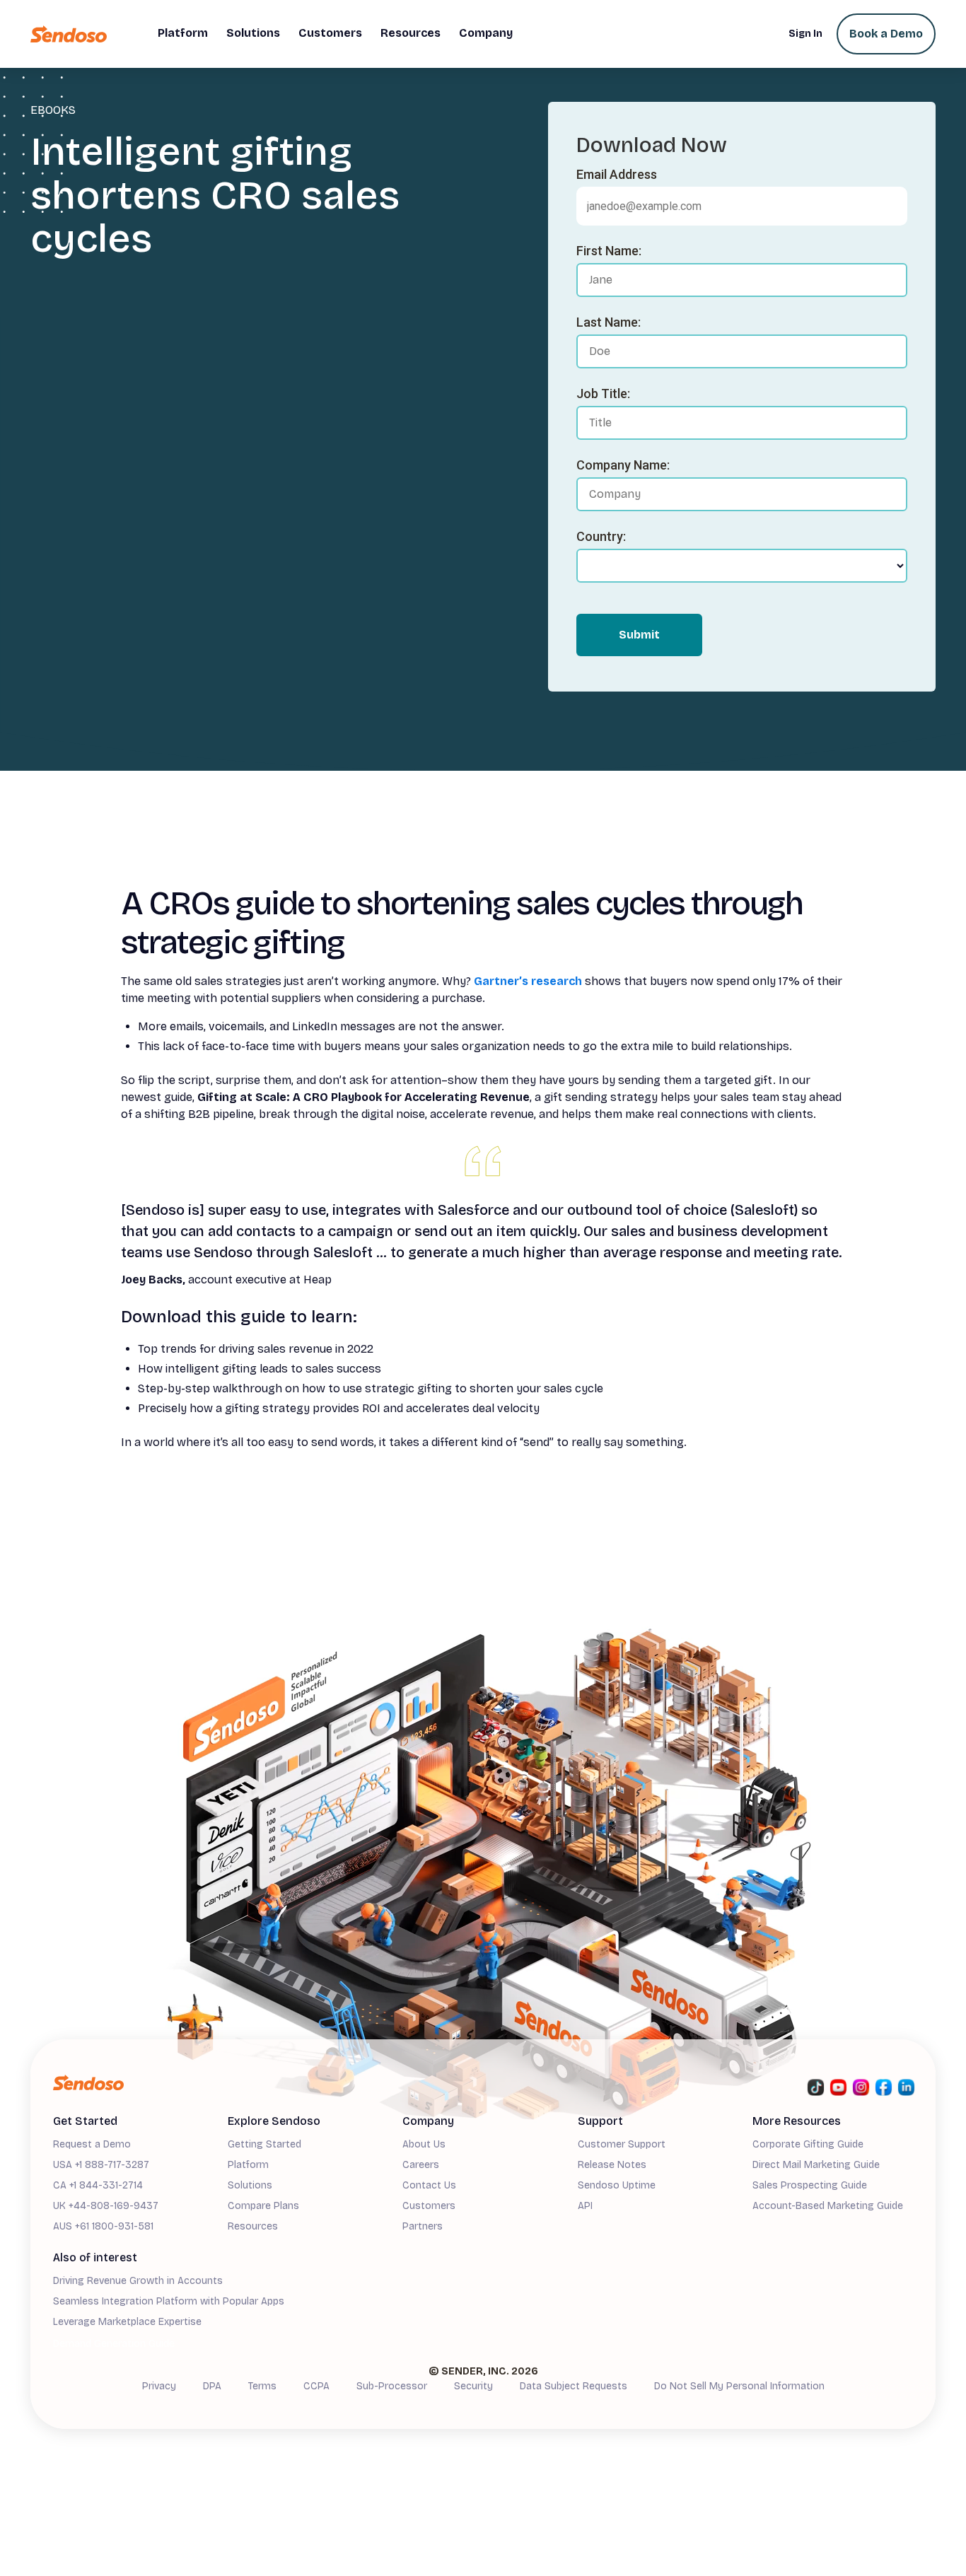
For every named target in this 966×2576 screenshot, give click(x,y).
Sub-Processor (392, 2386)
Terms (262, 2386)
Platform (248, 2165)
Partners (423, 2226)
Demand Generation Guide (114, 2344)
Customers (429, 2206)
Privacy (159, 2386)
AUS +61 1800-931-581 (103, 2226)
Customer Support (622, 2144)
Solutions (250, 2185)
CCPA (316, 2386)
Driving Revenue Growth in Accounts (138, 2281)
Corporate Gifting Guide (808, 2144)
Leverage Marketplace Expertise (127, 2322)
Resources (253, 2226)
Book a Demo (886, 34)
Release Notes (612, 2165)
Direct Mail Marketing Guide (816, 2165)
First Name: (609, 251)
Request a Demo (92, 2144)
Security (473, 2386)
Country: (601, 536)
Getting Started (264, 2144)
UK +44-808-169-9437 (106, 2206)
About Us (424, 2144)
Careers (421, 2165)
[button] (183, 34)
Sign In (805, 34)
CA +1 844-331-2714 (98, 2185)
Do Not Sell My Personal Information (739, 2386)
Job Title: (603, 394)
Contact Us (429, 2185)
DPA (212, 2386)
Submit (639, 635)
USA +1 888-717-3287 (101, 2165)
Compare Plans (263, 2206)
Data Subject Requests (574, 2386)
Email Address (617, 174)
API (585, 2206)
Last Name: (609, 322)
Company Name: (623, 465)
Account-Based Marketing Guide (828, 2206)
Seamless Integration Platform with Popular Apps (169, 2301)
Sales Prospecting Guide (810, 2185)
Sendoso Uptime (617, 2185)
